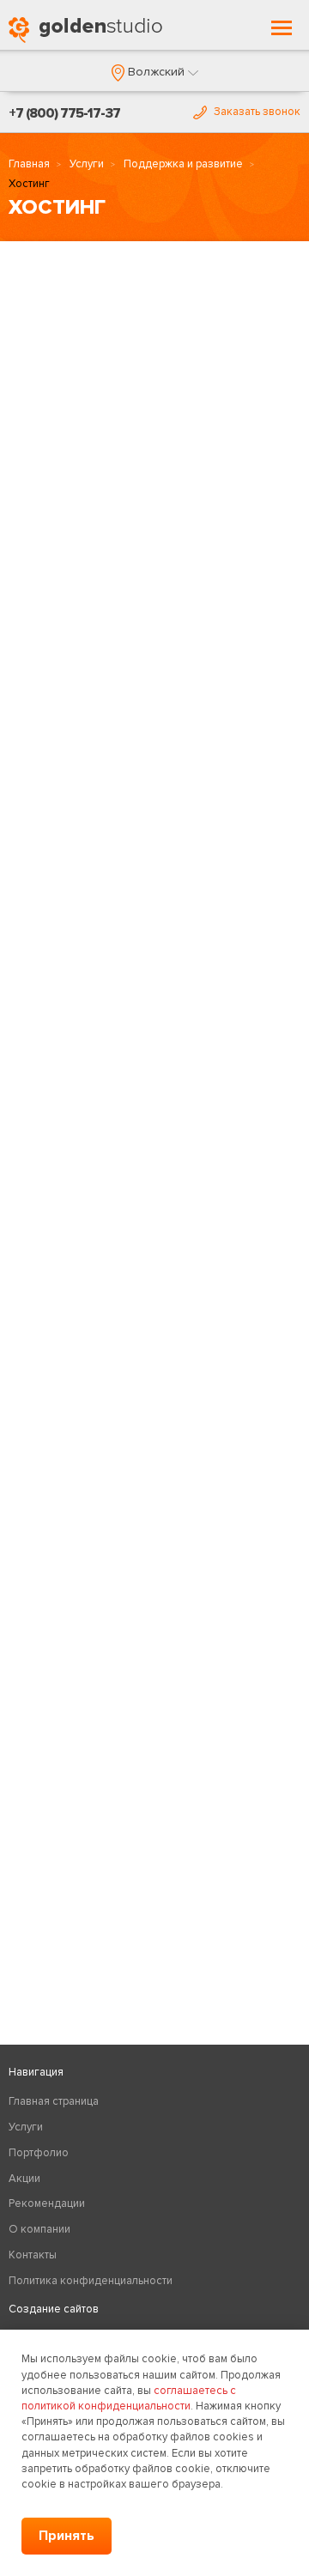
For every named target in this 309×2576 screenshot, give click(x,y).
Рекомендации (47, 2203)
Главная (29, 164)
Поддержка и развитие (183, 164)
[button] (155, 72)
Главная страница (54, 2101)
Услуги (87, 164)
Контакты (33, 2255)
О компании (39, 2229)
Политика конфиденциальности (91, 2281)
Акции (24, 2179)
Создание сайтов (54, 2309)
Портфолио (39, 2153)
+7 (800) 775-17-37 (64, 113)
